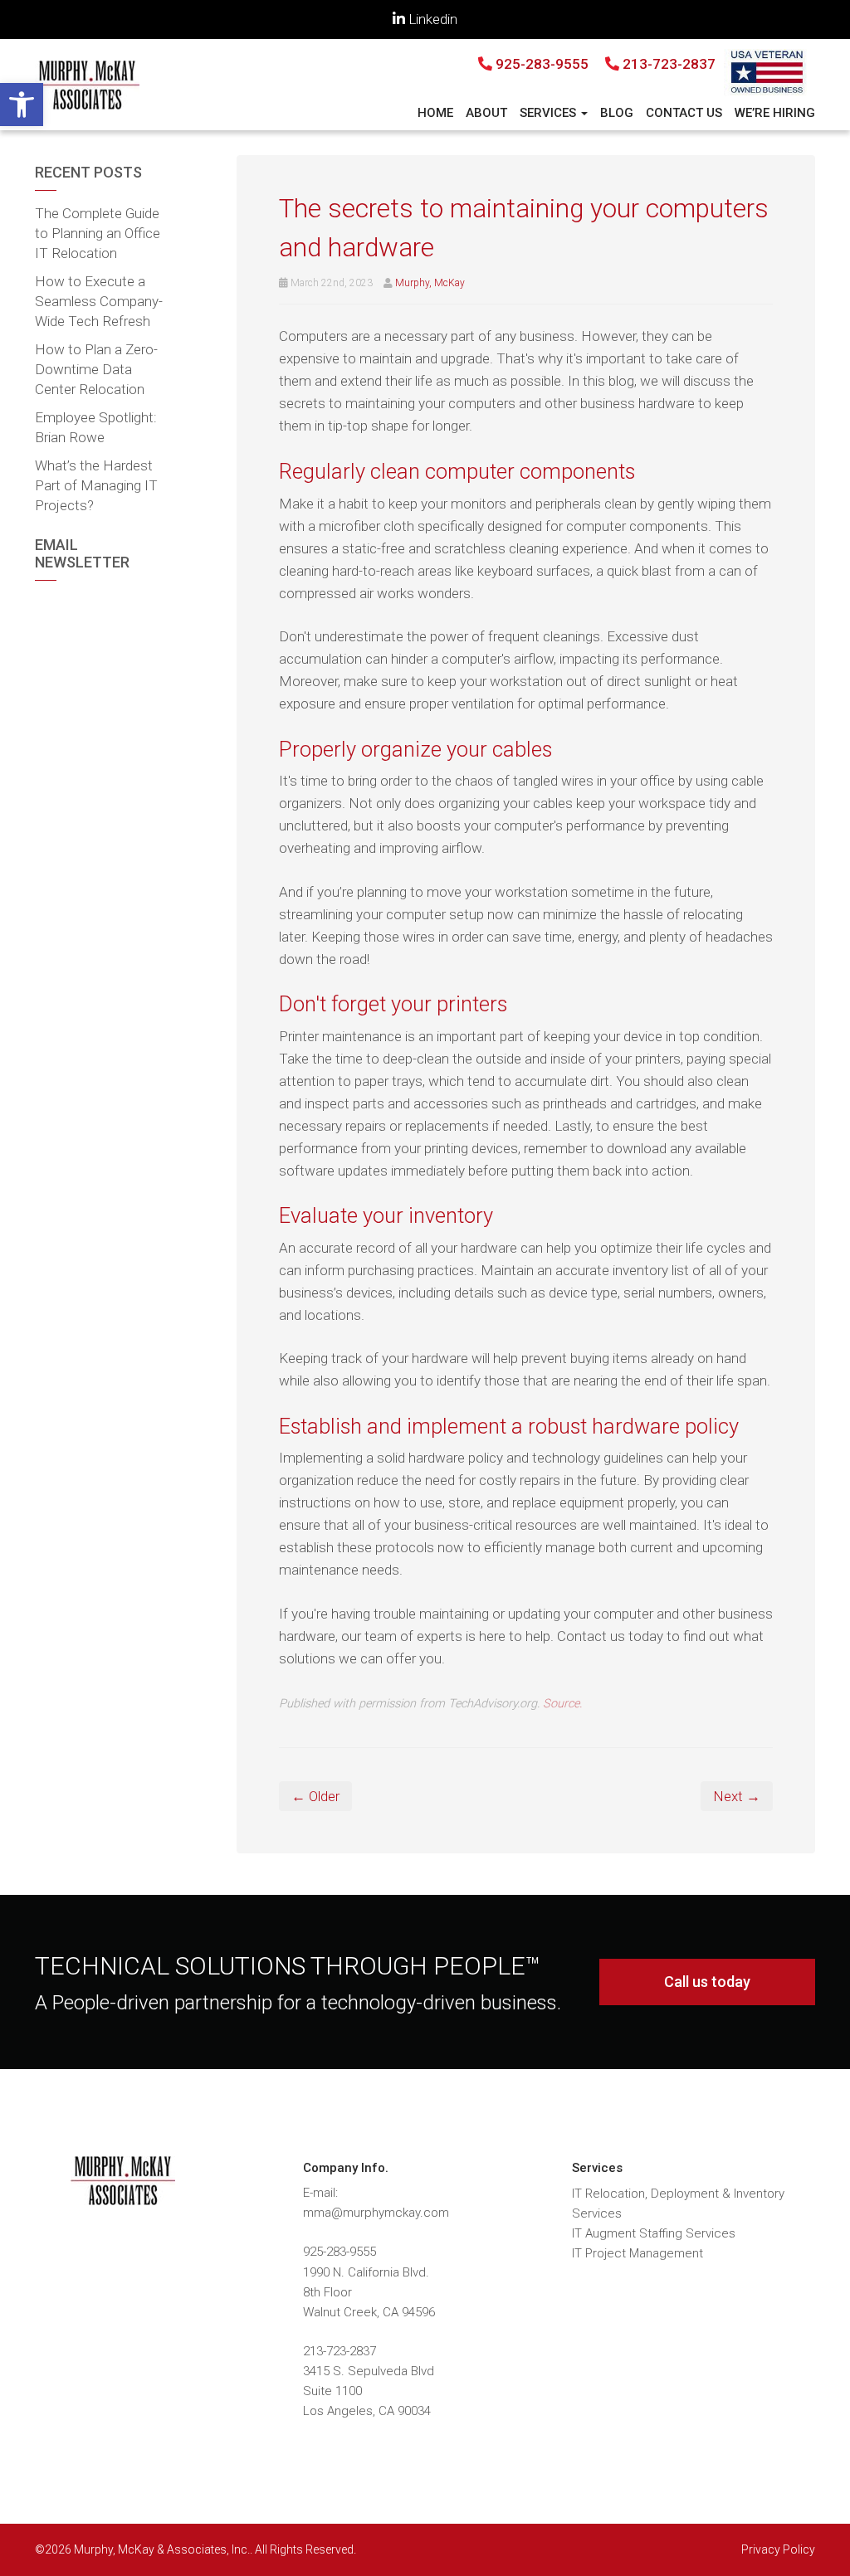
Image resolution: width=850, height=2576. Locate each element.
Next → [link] (737, 1796)
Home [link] (435, 113)
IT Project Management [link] (637, 2253)
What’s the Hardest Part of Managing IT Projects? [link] (96, 485)
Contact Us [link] (684, 113)
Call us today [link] (707, 1982)
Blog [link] (617, 113)
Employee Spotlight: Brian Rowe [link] (96, 427)
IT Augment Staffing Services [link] (654, 2233)
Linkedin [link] (431, 19)
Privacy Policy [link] (778, 2549)
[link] (22, 105)
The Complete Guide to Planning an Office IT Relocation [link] (98, 233)
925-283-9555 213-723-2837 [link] (604, 64)
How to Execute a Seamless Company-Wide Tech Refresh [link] (99, 301)
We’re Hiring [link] (775, 113)
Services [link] (550, 113)
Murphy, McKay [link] (430, 283)
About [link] (486, 113)
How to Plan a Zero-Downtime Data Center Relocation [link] (96, 369)
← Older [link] (315, 1796)
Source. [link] (562, 1704)
